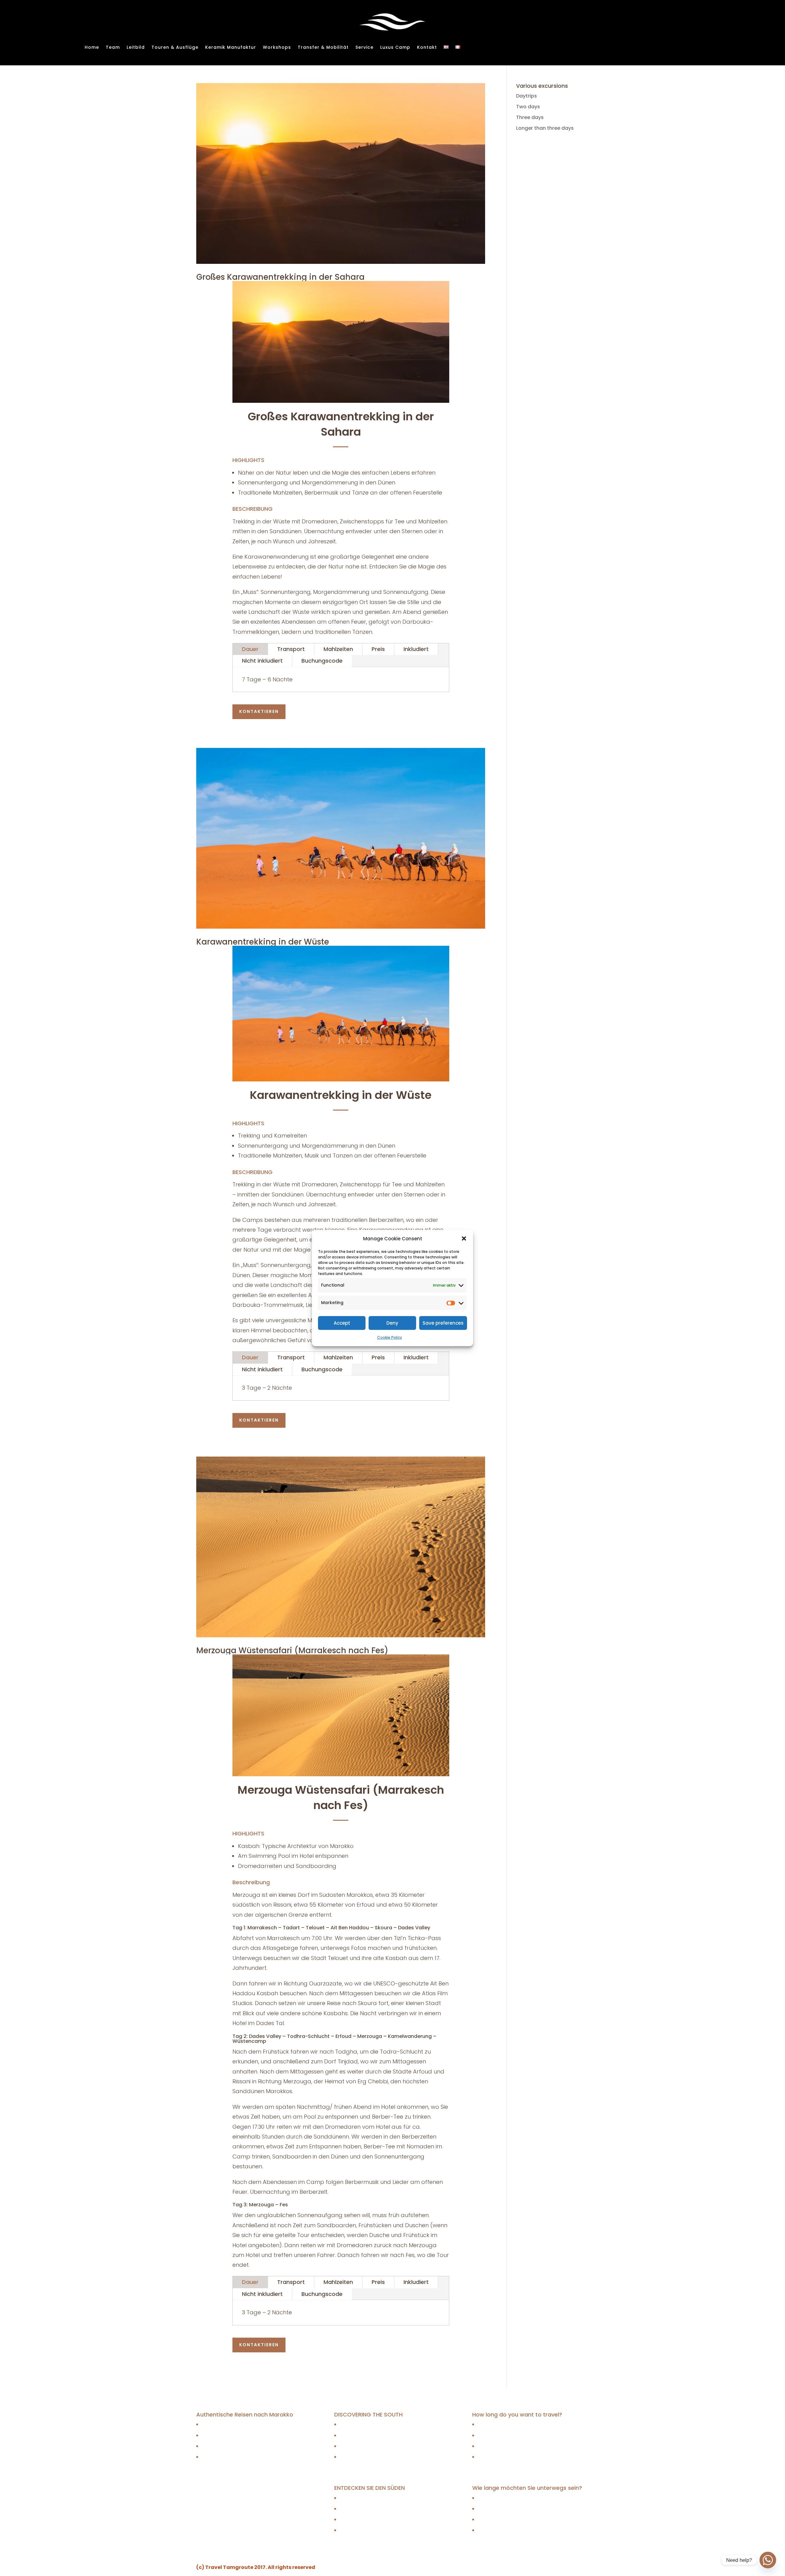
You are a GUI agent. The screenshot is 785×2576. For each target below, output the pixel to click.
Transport (291, 649)
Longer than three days (545, 128)
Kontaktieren (259, 711)
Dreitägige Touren (223, 2446)
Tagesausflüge (219, 2425)
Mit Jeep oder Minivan (366, 2519)
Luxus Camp (395, 48)
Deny (392, 1323)
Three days (530, 117)
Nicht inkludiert (262, 661)
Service (364, 48)
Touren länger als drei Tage (235, 2457)
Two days (528, 107)
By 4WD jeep (354, 2435)
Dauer (250, 649)
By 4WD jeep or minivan (368, 2446)
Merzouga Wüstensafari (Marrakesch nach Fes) (292, 1650)
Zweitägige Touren (224, 2435)
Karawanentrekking (363, 2498)
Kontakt (427, 48)
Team (113, 48)
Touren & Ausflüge (175, 48)
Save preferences (443, 1323)
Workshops (277, 48)
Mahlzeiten (338, 649)
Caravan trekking (360, 2425)
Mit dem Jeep (356, 2509)
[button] (464, 1238)
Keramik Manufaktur (231, 48)
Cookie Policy (390, 1337)
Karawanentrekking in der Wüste (263, 942)
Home (92, 48)
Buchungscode (322, 661)
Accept (342, 1323)
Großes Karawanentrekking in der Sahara (280, 277)
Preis (378, 649)
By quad (349, 2457)
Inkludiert (416, 649)
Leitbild (136, 48)
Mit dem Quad (356, 2530)
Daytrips (527, 96)
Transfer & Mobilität (323, 48)
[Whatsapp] (768, 2560)
